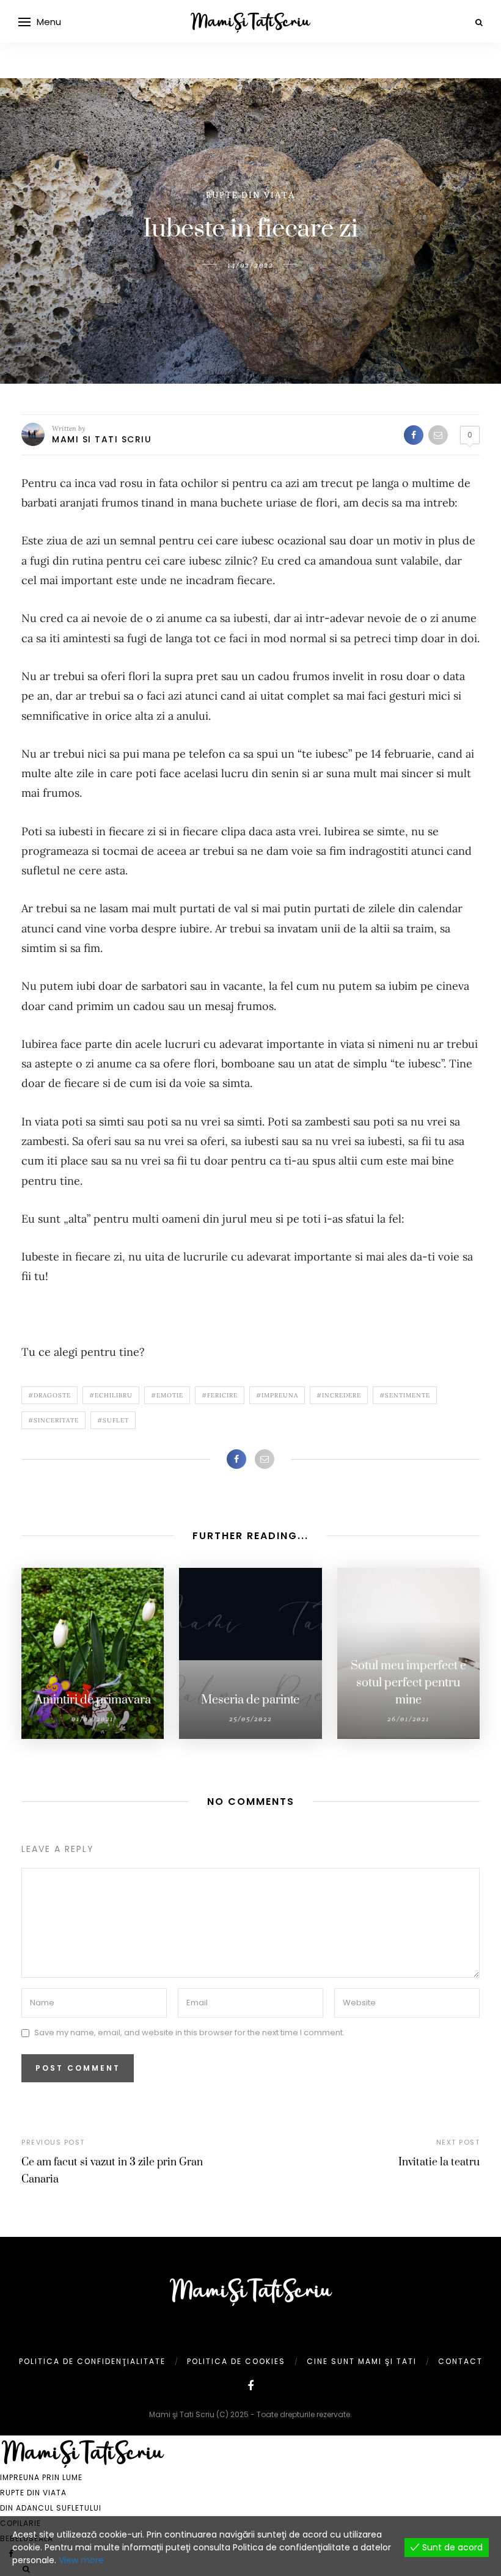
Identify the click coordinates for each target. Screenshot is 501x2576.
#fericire (220, 1395)
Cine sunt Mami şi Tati (362, 2361)
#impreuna (277, 1395)
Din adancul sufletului (51, 2508)
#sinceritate (53, 1420)
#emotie (167, 1395)
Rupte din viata (250, 195)
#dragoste (49, 1395)
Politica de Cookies (236, 2361)
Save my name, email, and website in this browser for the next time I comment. (189, 2033)
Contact (460, 2361)
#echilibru (111, 1395)
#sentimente (405, 1395)
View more (81, 2560)
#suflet (113, 1420)
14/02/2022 (250, 265)
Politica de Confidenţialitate (92, 2361)
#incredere (339, 1395)
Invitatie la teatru (439, 2162)
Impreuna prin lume (41, 2477)
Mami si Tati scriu (102, 439)
